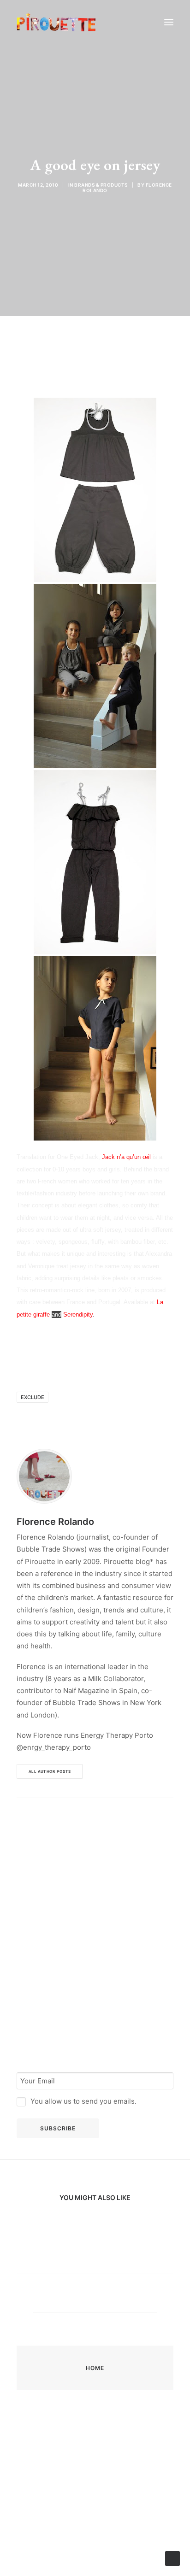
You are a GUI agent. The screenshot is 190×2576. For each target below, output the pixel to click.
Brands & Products (101, 185)
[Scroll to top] (172, 2558)
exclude (33, 1397)
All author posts (50, 1771)
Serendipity (78, 1314)
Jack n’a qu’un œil (126, 1157)
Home (95, 2368)
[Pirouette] (56, 22)
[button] (169, 22)
